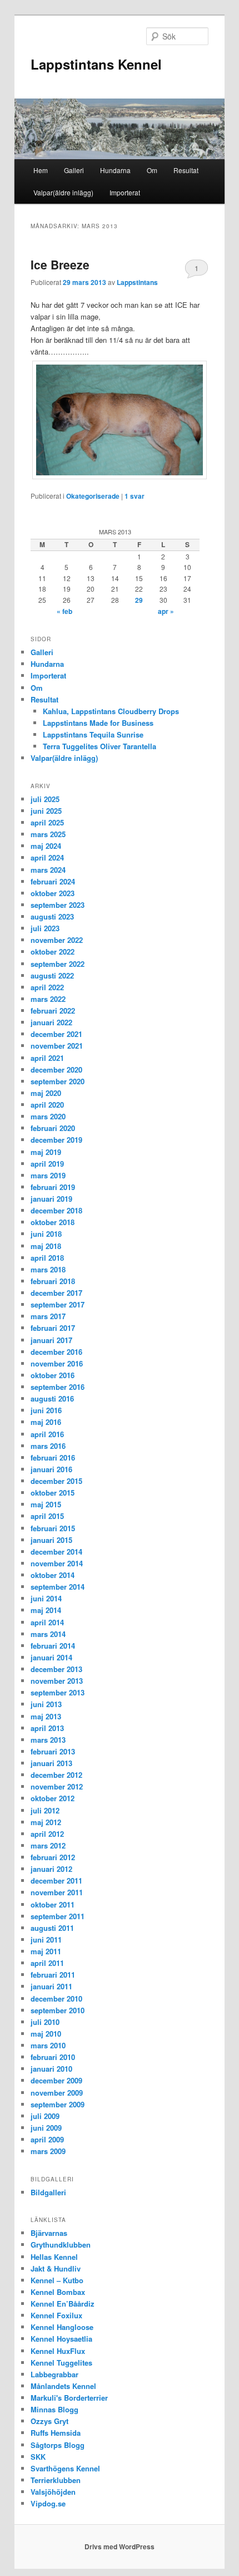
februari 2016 (53, 1457)
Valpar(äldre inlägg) (63, 192)
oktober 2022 (53, 952)
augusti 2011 (52, 1928)
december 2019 (56, 1140)
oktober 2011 (53, 1904)
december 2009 (56, 2080)
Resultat (186, 170)
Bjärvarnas (49, 2233)
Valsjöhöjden (53, 2492)
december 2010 (56, 1999)
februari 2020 (53, 1128)
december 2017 (56, 1293)
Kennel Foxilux (56, 2315)
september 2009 (58, 2104)
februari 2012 (53, 1857)
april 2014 (47, 1622)
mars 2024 (48, 870)
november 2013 (57, 1681)
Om (152, 170)
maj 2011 (46, 1951)
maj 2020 (46, 1093)
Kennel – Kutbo (57, 2280)
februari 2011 (53, 1975)
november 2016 (57, 1363)
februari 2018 (53, 1281)
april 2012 (47, 1834)
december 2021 (56, 1034)
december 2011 (56, 1881)
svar (135, 496)
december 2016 (56, 1352)
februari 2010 (53, 2057)
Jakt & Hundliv (56, 2268)
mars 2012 (48, 1845)
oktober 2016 (53, 1375)
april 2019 (47, 1164)
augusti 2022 (52, 975)
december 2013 (56, 1669)
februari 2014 (53, 1646)
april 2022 (47, 987)
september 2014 (58, 1587)
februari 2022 (53, 1011)
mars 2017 (48, 1316)
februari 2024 (53, 881)
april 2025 (47, 822)
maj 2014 (46, 1610)
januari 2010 (51, 2069)
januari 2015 (51, 1540)
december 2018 (56, 1210)
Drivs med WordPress (120, 2546)
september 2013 (58, 1692)
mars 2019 (48, 1175)
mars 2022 (48, 999)
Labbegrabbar (54, 2374)
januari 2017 (51, 1340)
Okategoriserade (93, 496)
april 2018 (47, 1258)
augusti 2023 (52, 916)
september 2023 (58, 905)
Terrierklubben (56, 2480)
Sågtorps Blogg (58, 2445)
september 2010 (58, 2010)
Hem (41, 170)
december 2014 (56, 1552)
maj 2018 (46, 1246)
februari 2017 (53, 1328)
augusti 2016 (52, 1398)
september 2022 (58, 964)
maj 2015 (46, 1504)
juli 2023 (45, 928)
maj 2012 (46, 1822)
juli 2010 (45, 2022)
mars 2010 (48, 2045)
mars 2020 (48, 1116)
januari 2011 (51, 1986)
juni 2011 (46, 1940)
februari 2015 (53, 1528)
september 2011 (58, 1916)
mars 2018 (48, 1269)
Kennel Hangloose (62, 2327)
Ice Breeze (60, 264)
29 (139, 600)
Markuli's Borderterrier (69, 2398)
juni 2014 (46, 1598)
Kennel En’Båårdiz (63, 2304)
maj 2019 (46, 1152)
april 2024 (47, 857)
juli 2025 (45, 799)
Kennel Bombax (58, 2292)
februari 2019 (53, 1187)
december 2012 (56, 1775)
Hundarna (115, 170)
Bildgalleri (48, 2192)
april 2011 (47, 1963)
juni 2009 (46, 2128)
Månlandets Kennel (63, 2386)
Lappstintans (137, 282)
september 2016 (58, 1387)
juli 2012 (45, 1810)
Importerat (125, 192)
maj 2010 (46, 2034)
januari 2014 (51, 1657)
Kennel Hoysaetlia (61, 2339)
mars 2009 (48, 2151)
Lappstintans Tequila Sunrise (93, 734)
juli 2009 (45, 2116)
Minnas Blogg (54, 2409)
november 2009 (57, 2093)
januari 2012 (51, 1869)
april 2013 (47, 1728)
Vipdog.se (48, 2503)
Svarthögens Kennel (65, 2468)
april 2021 (47, 1058)
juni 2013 (46, 1704)
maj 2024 (46, 846)
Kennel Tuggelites (61, 2363)
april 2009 (47, 2139)
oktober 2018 (53, 1222)
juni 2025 (46, 811)
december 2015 (56, 1481)
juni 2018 (46, 1234)
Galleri (74, 170)
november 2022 (57, 940)
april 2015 (47, 1516)
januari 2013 (51, 1763)
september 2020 (58, 1081)
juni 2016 (46, 1410)
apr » (166, 611)
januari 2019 (51, 1199)
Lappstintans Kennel (96, 64)
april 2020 (47, 1105)
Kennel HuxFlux (58, 2351)
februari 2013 (53, 1751)
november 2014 (57, 1563)
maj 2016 (46, 1422)
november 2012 (57, 1786)
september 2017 (58, 1304)
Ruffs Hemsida (56, 2433)
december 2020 (56, 1070)
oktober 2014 (53, 1575)
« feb (64, 611)
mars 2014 (48, 1634)
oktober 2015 (53, 1493)
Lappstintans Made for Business (98, 723)
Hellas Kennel (54, 2257)
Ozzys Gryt (49, 2421)
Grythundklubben (61, 2245)
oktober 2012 (53, 1798)
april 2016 (47, 1434)
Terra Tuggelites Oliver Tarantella (99, 746)
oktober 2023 (53, 893)
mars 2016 (48, 1446)
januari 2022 (51, 1022)
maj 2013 (46, 1716)
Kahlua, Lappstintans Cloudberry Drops (111, 711)
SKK (38, 2457)
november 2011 (57, 1892)
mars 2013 (48, 1740)
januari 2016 (51, 1469)
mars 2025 (48, 834)
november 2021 (57, 1046)
